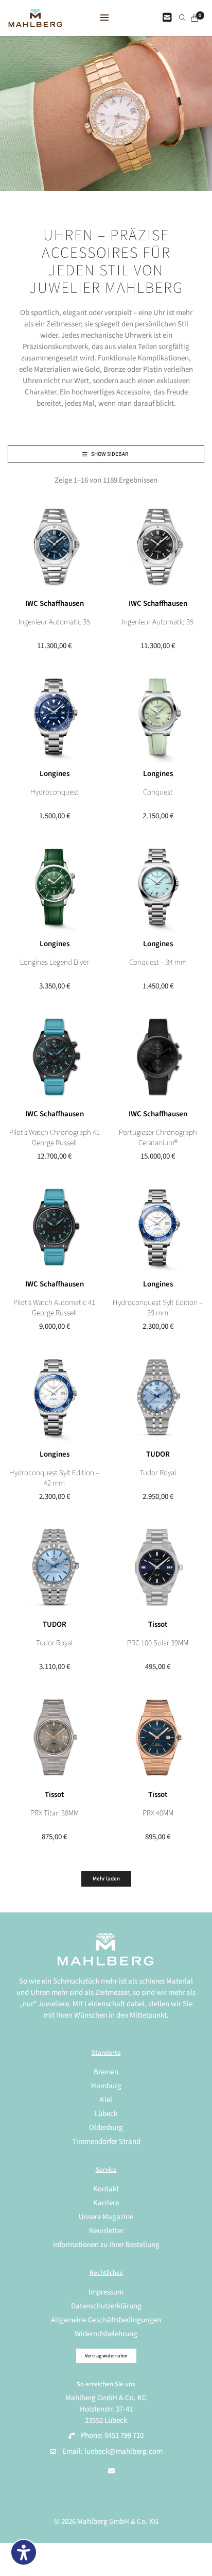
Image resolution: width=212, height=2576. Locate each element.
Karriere (106, 2203)
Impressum (106, 2292)
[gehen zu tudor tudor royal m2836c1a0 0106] (54, 1567)
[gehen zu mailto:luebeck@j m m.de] (111, 2471)
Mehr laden (106, 1879)
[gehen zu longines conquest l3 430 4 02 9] (158, 716)
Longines (55, 774)
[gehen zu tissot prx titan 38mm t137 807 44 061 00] (54, 1737)
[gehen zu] (182, 19)
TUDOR (158, 1454)
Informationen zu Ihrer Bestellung (106, 2245)
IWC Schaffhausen (55, 604)
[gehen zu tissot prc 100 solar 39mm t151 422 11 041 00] (158, 1567)
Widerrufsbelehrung (106, 2334)
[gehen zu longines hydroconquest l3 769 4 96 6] (54, 716)
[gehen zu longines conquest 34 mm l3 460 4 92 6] (158, 887)
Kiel (106, 2100)
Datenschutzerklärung (106, 2306)
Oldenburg (106, 2128)
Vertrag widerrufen (106, 2356)
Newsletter (106, 2231)
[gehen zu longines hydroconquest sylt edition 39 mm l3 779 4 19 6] (158, 1227)
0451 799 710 (124, 2435)
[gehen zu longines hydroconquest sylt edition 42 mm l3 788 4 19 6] (54, 1397)
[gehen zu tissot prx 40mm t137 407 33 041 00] (158, 1737)
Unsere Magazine (106, 2217)
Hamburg (106, 2086)
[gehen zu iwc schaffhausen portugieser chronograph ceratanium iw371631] (158, 1057)
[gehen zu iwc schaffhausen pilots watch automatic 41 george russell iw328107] (54, 1227)
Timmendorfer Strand (106, 2142)
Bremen (106, 2072)
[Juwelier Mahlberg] (35, 21)
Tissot (158, 1624)
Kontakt (106, 2189)
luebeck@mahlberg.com (123, 2451)
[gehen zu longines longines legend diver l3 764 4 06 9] (54, 887)
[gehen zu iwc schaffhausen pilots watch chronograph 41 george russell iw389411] (54, 1057)
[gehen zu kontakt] (167, 18)
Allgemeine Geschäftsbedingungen (106, 2320)
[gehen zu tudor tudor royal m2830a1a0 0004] (158, 1397)
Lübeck (106, 2114)
